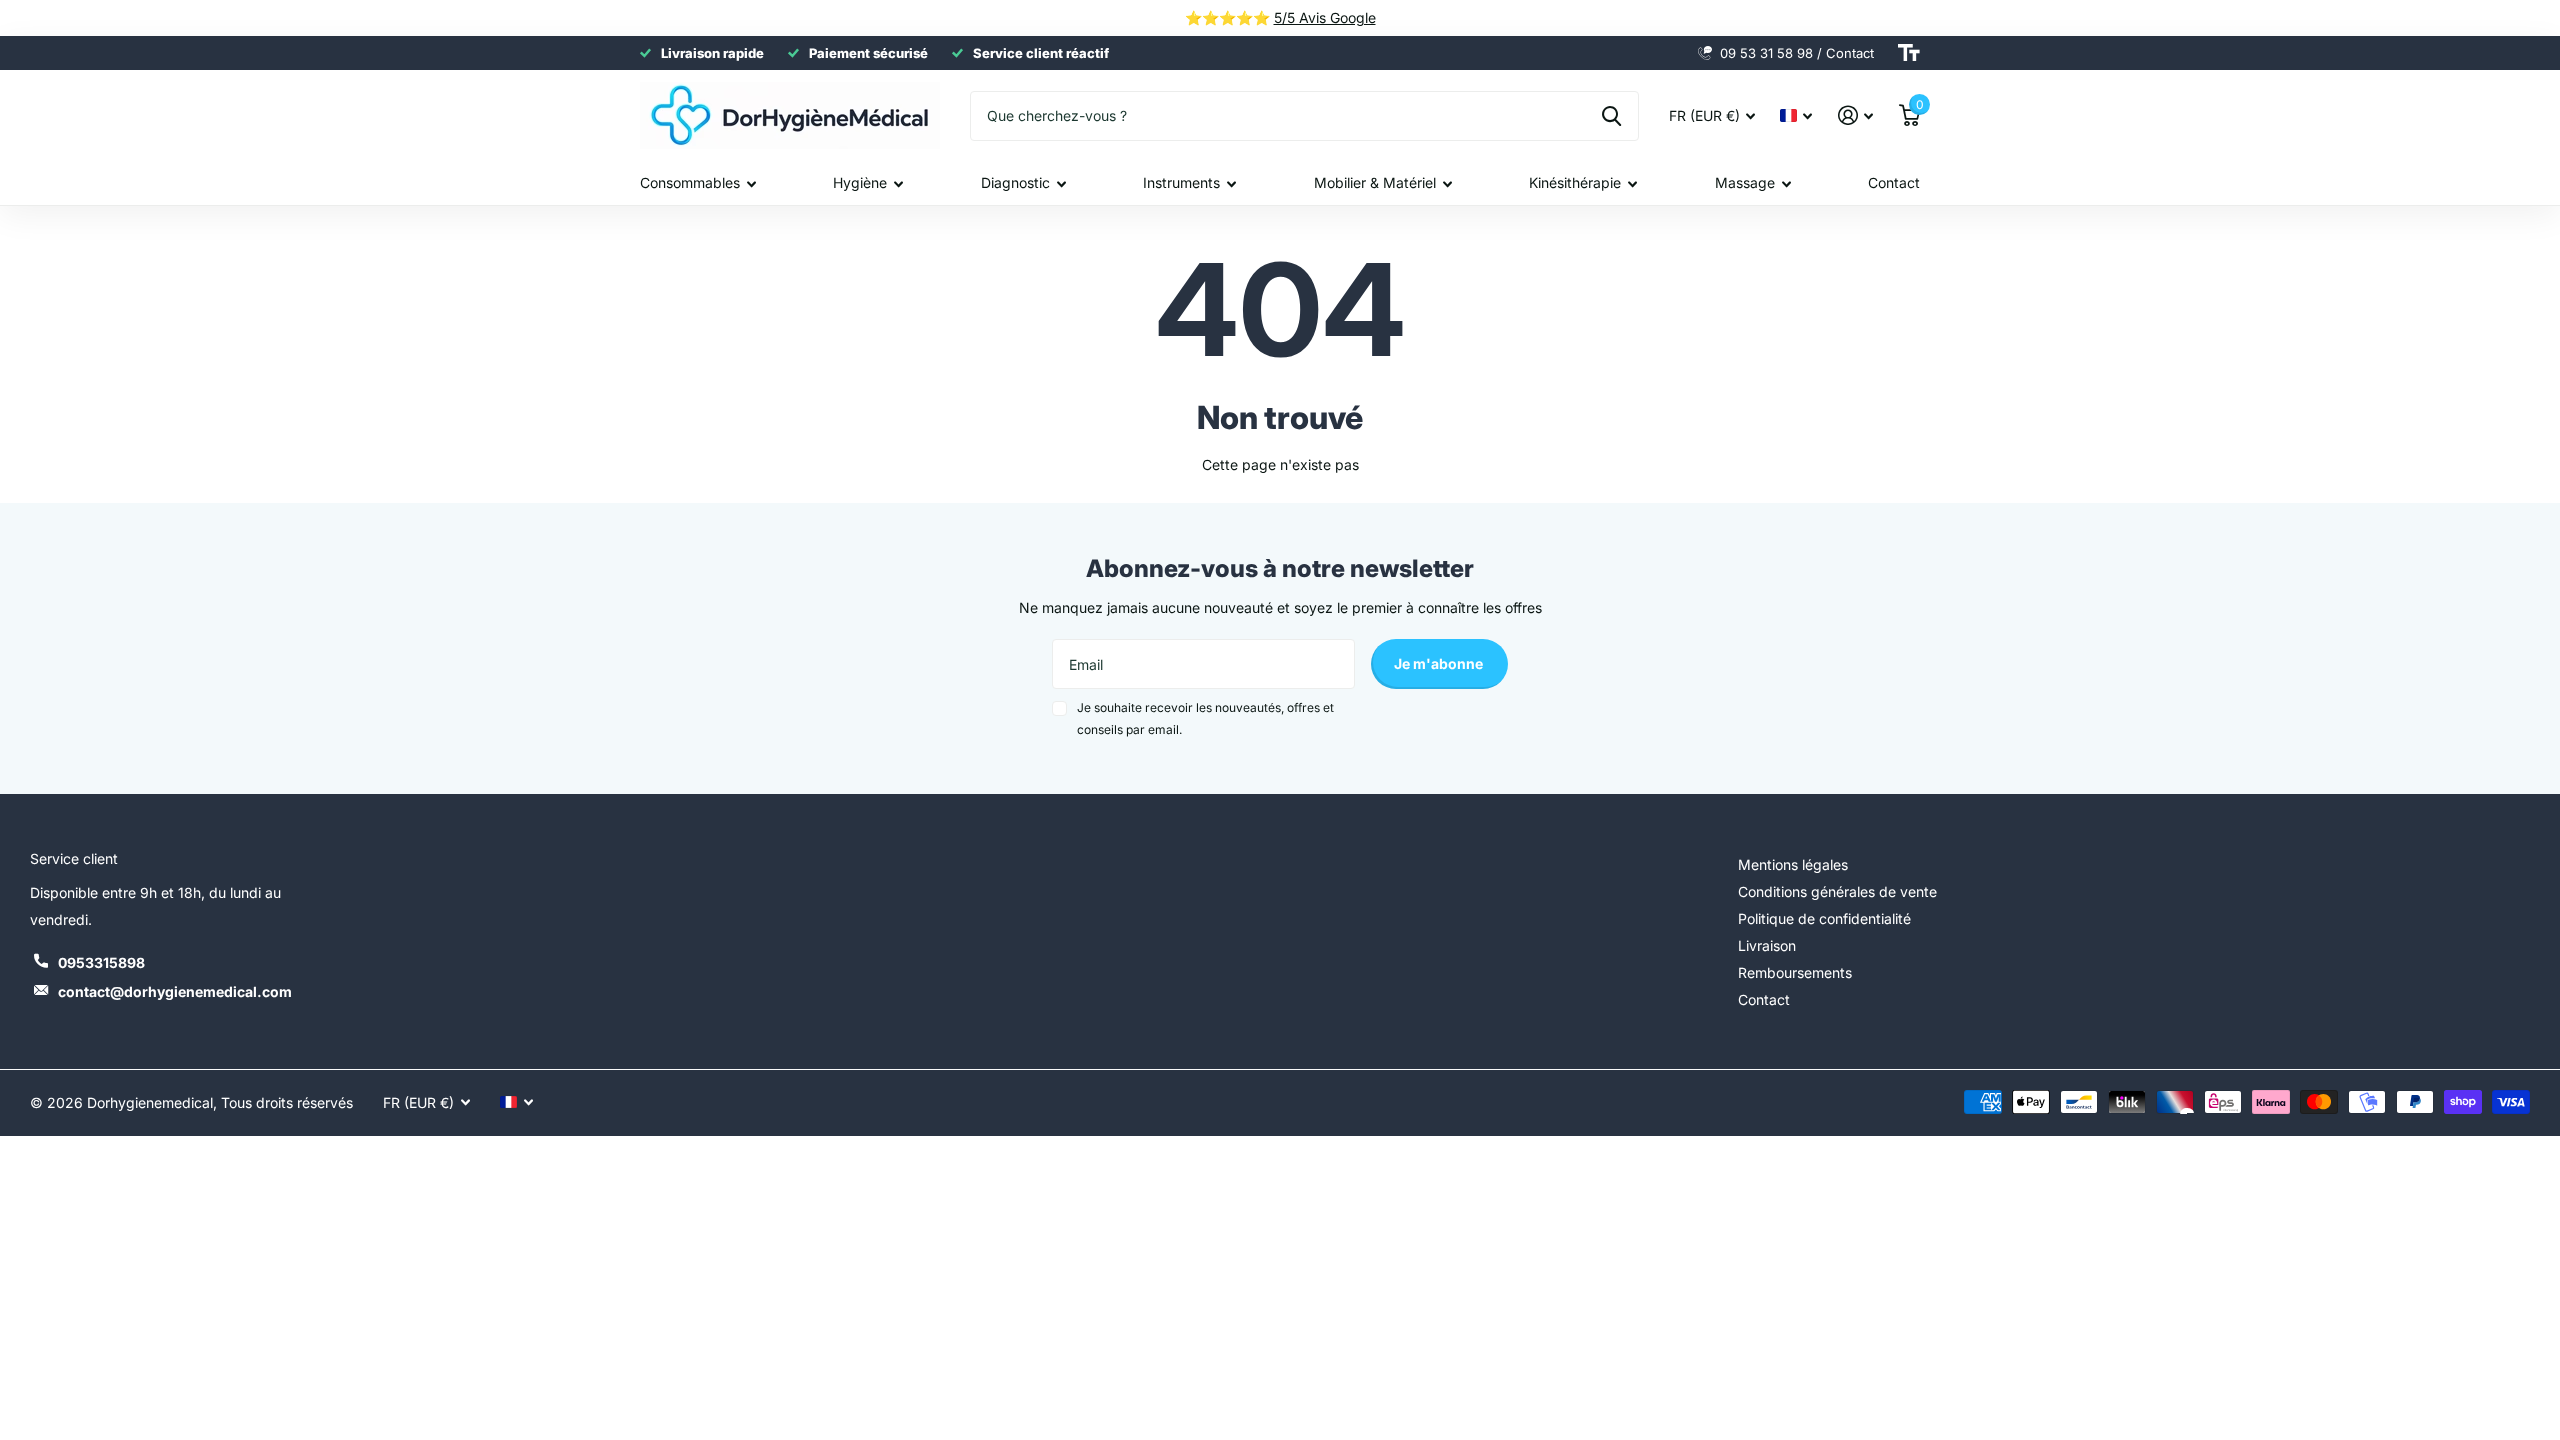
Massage (1745, 182)
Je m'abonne (1440, 663)
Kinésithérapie (1575, 182)
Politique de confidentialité (1824, 918)
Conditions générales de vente (1837, 891)
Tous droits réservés (287, 1102)
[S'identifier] (1855, 115)
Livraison (1767, 945)
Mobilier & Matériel (1375, 182)
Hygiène (860, 182)
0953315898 (101, 962)
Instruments (1181, 182)
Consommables (690, 182)
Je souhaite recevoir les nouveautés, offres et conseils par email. (1205, 718)
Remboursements (1795, 972)
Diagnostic (1015, 182)
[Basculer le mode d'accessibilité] (1909, 53)
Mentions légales (1793, 864)
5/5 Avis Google (1325, 17)
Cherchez (1611, 116)
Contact (1894, 182)
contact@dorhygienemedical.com (175, 991)
